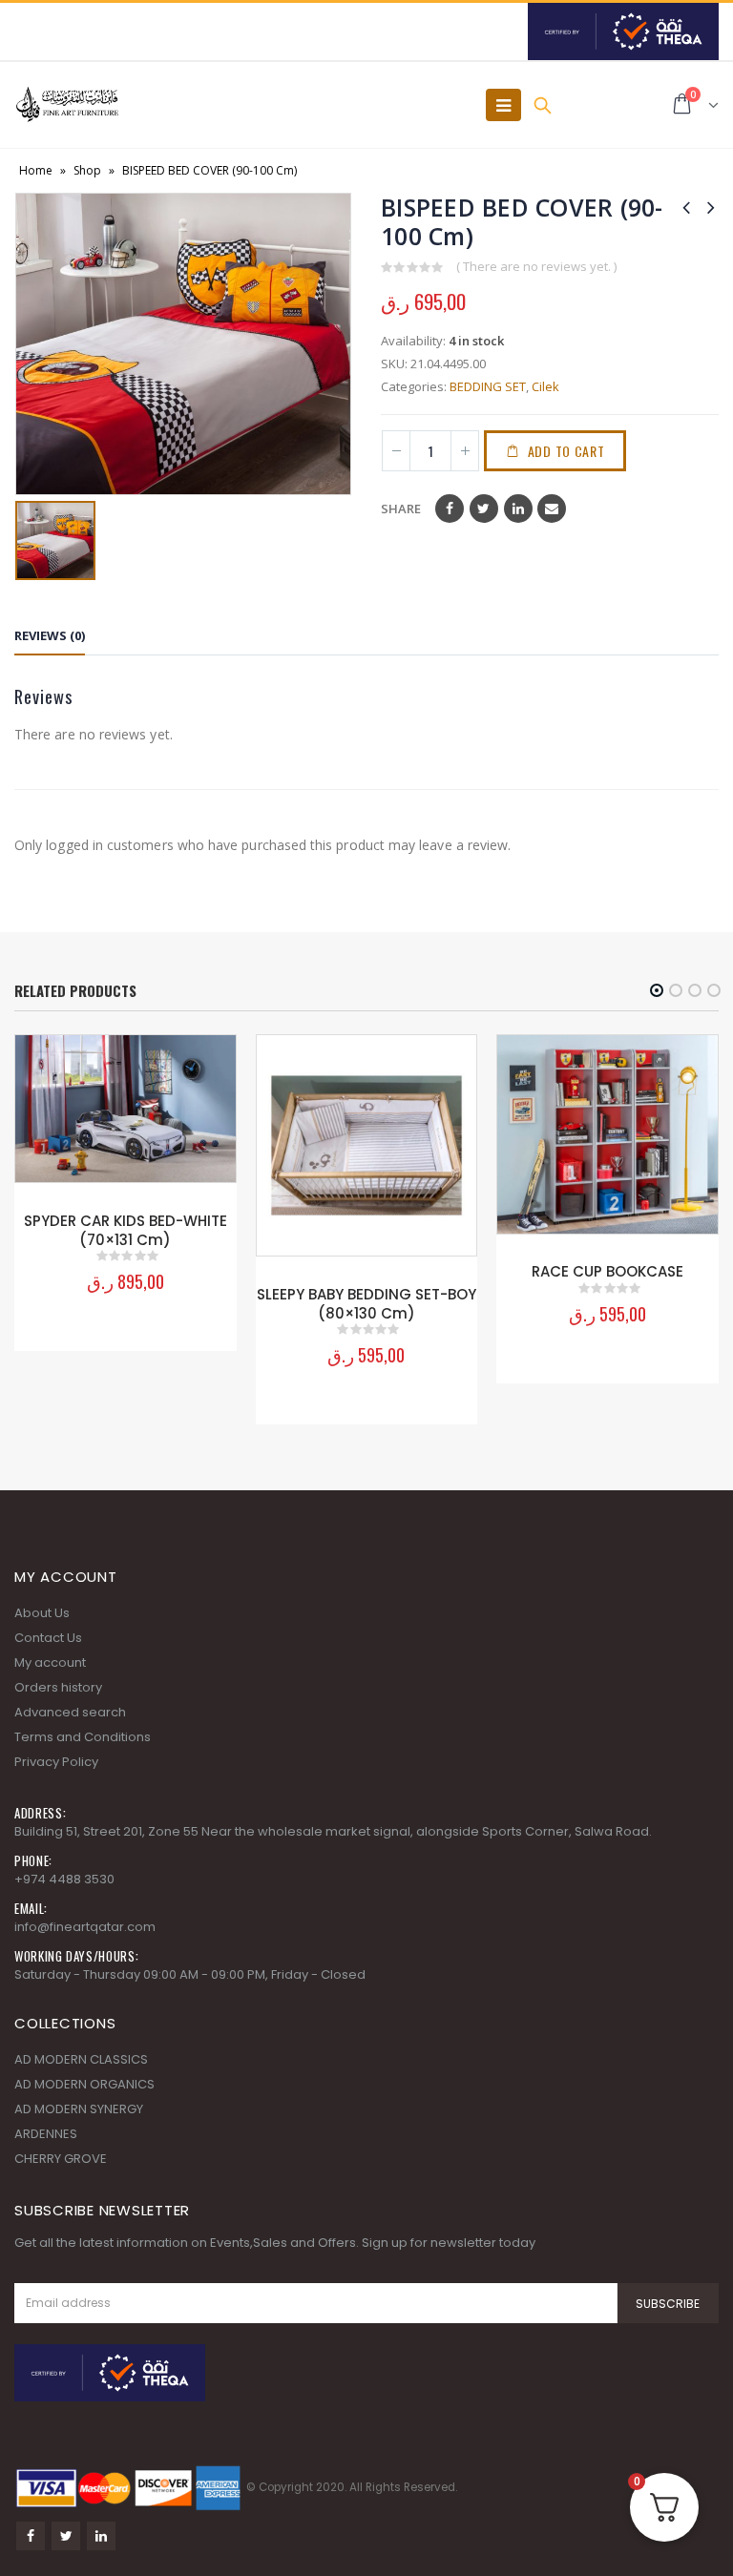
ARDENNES (46, 2134)
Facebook (450, 509)
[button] (657, 990)
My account (50, 1662)
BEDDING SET (488, 386)
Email (552, 509)
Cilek (545, 386)
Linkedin (101, 2536)
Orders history (58, 1687)
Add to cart (566, 451)
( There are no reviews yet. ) (536, 266)
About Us (42, 1613)
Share (401, 509)
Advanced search (70, 1712)
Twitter (484, 509)
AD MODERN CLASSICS (81, 2059)
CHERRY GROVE (61, 2159)
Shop (87, 170)
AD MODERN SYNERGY (79, 2109)
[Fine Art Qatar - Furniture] (67, 105)
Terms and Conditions (83, 1737)
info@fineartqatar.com (85, 1927)
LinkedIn (518, 509)
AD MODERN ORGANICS (84, 2084)
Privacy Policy (56, 1762)
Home (36, 170)
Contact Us (48, 1638)
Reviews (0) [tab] (50, 635)
